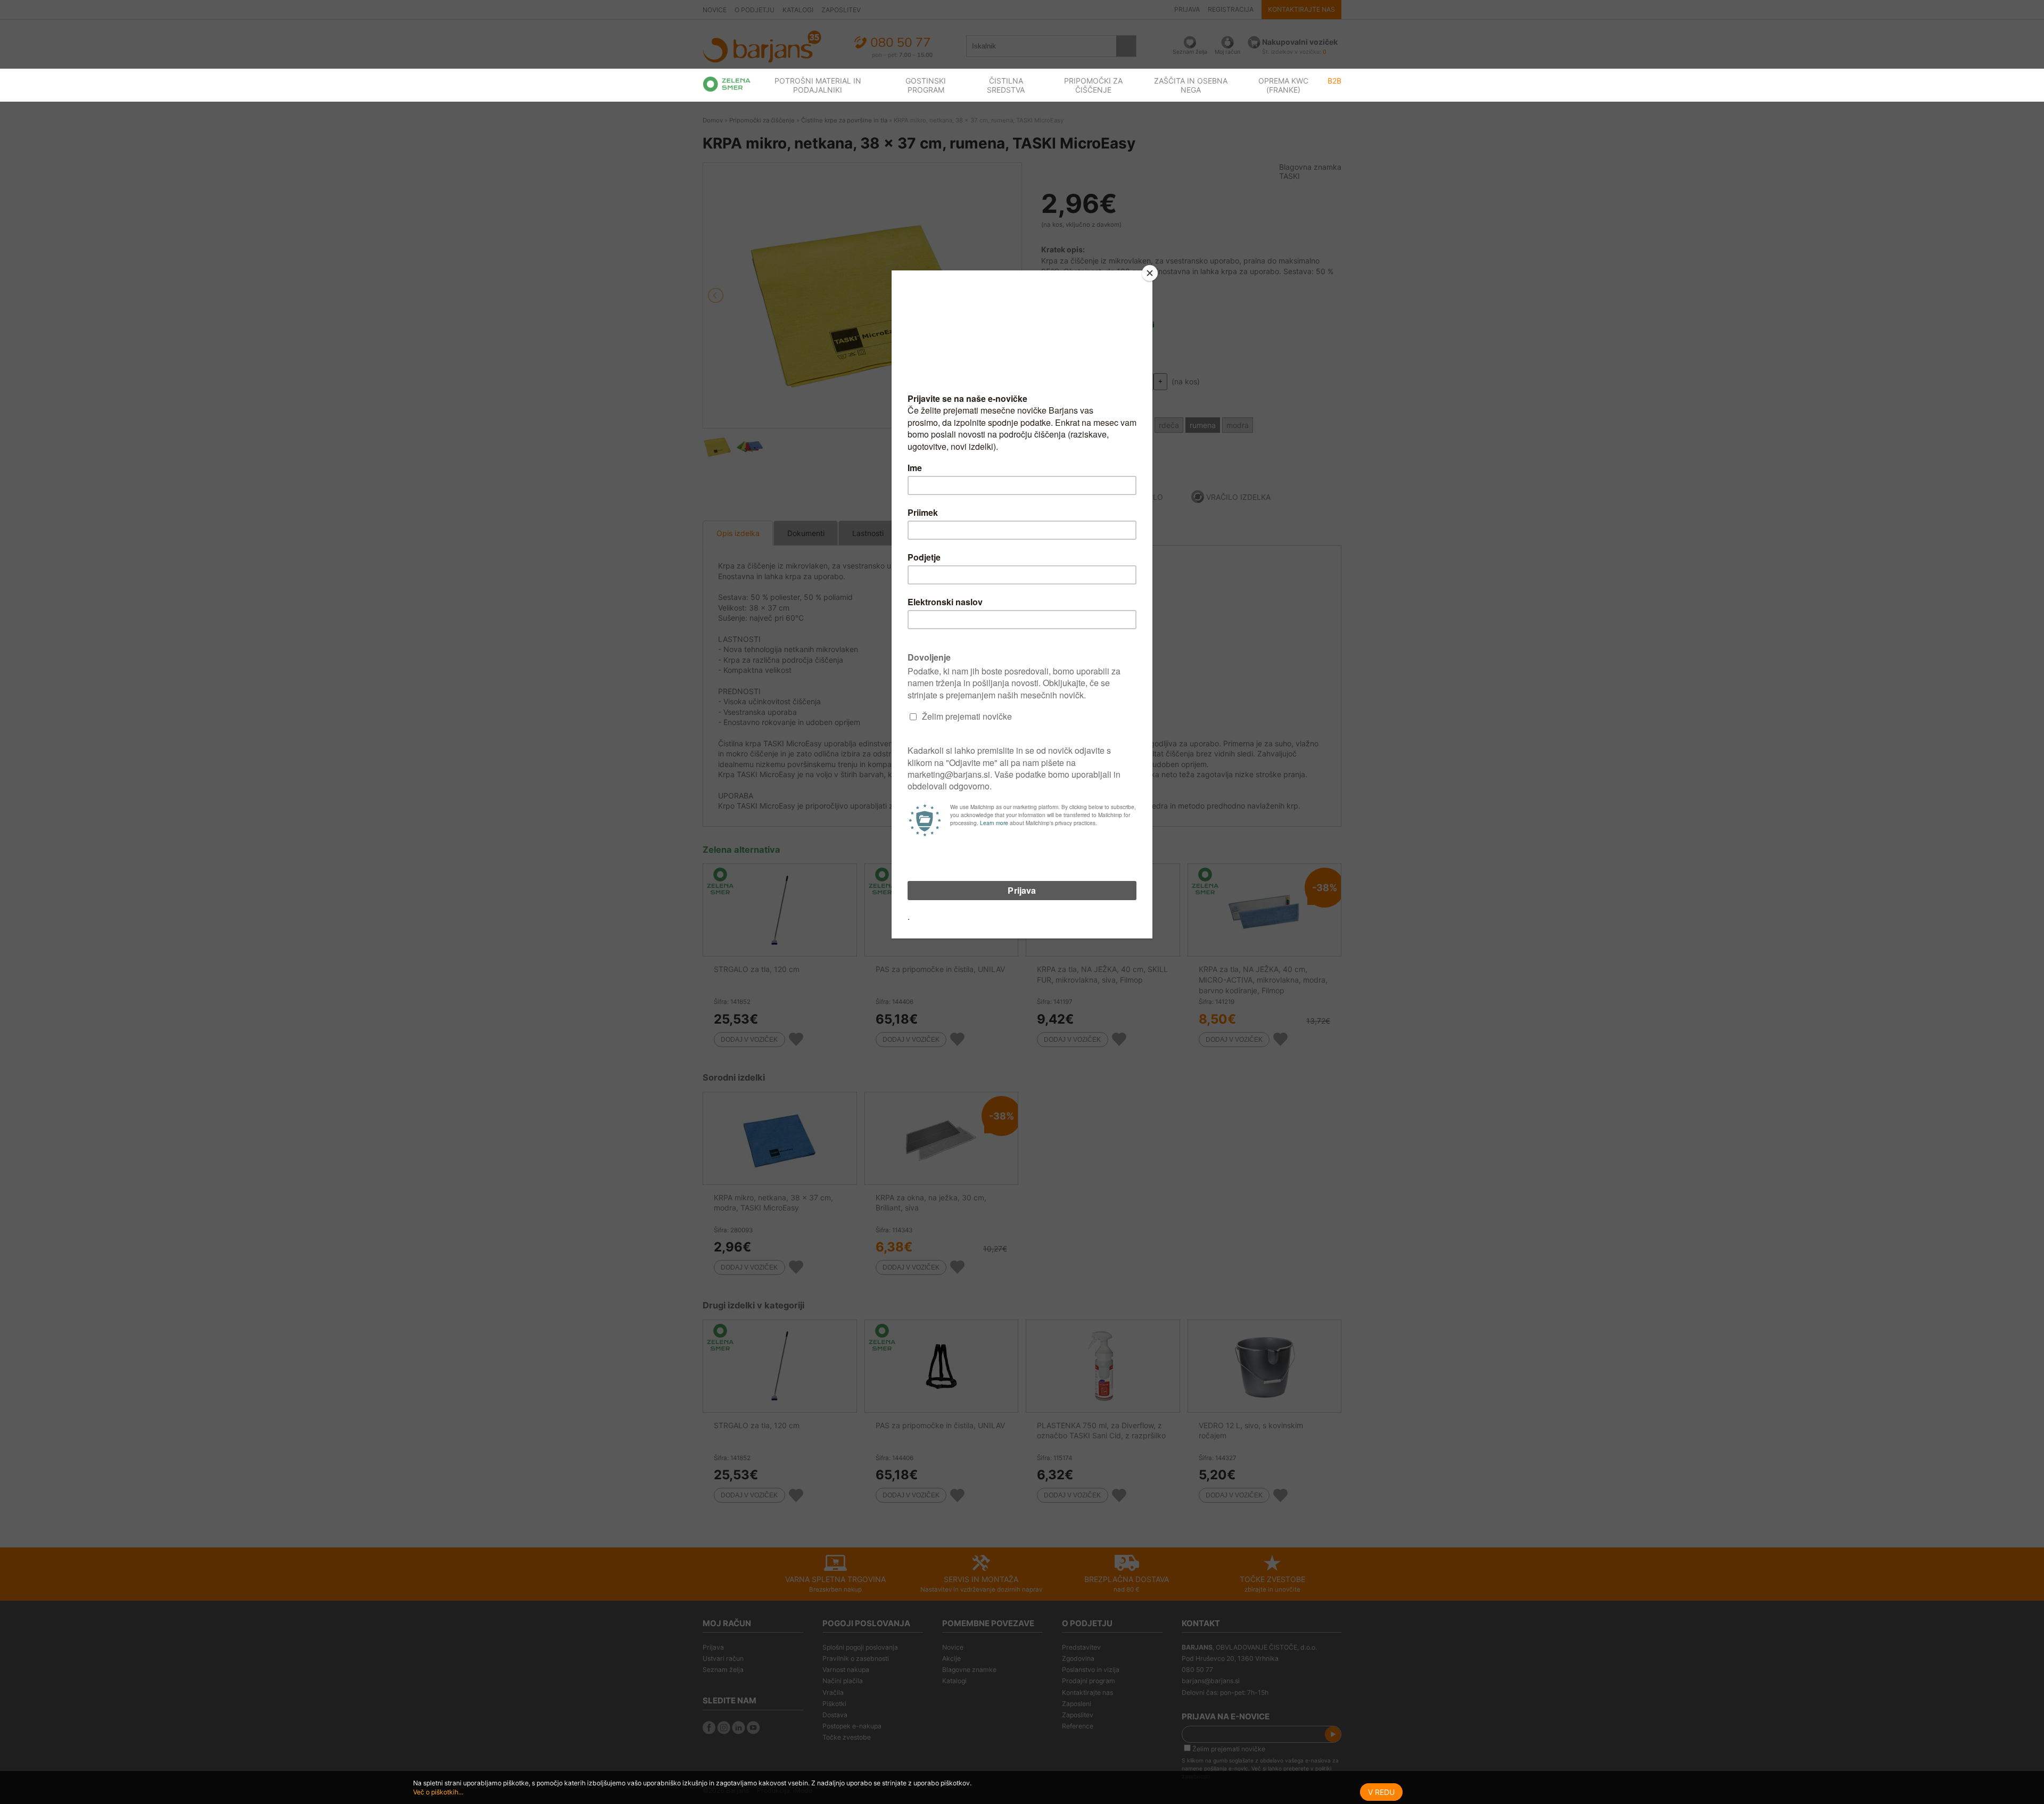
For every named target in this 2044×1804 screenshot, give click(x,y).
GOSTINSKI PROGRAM (926, 85)
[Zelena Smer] (727, 84)
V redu (1381, 1792)
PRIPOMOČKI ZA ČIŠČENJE (1093, 85)
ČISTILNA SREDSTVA (1006, 85)
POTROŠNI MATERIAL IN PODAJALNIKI (818, 85)
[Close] (1150, 273)
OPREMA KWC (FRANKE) (1283, 85)
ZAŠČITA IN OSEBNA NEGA (1191, 85)
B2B (1334, 81)
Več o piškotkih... (438, 1792)
